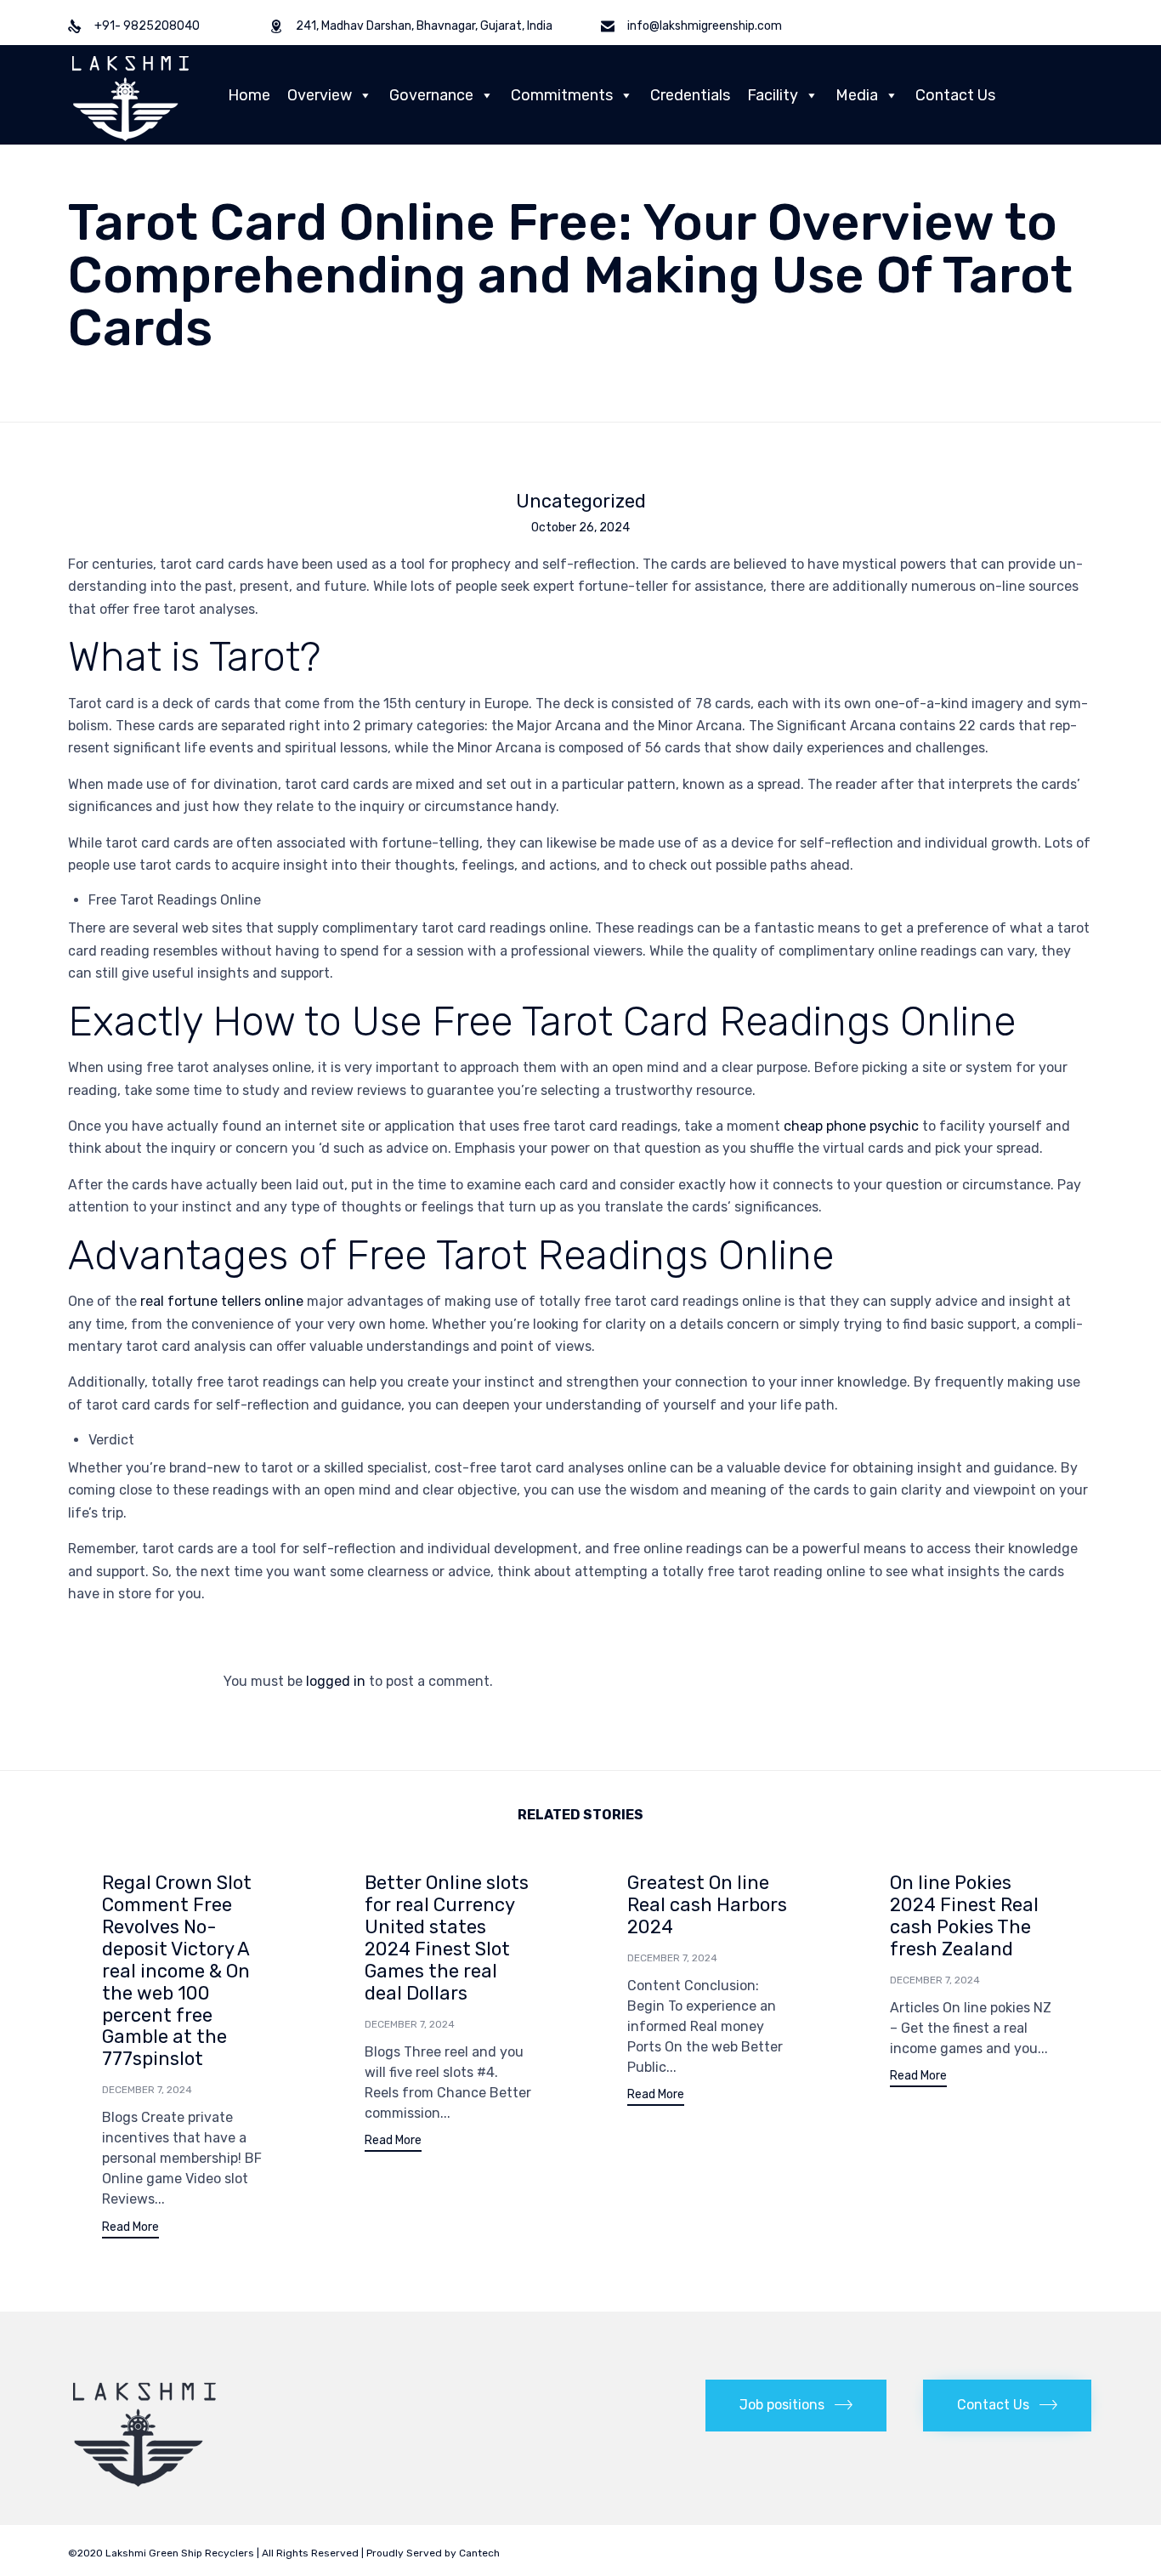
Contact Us (955, 95)
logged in (336, 1681)
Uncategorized (581, 502)
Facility (773, 95)
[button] (130, 2230)
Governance (431, 95)
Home (249, 95)
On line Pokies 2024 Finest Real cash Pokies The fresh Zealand (964, 1916)
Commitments (562, 95)
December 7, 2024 (147, 2090)
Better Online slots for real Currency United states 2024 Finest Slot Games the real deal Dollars (447, 1938)
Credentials (690, 95)
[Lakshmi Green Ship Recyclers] (130, 95)
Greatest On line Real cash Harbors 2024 (707, 1905)
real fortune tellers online (222, 1301)
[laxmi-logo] (144, 2486)
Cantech (479, 2553)
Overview (320, 95)
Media (857, 95)
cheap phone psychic (851, 1126)
